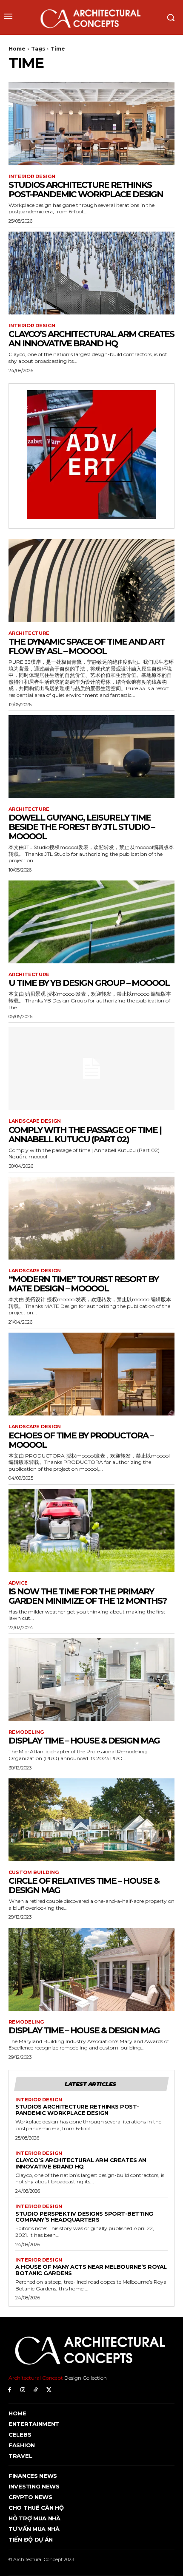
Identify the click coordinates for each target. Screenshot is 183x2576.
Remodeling (26, 1732)
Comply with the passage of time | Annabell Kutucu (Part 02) (85, 1135)
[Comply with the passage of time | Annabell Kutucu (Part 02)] (91, 1069)
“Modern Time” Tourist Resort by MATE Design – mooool (83, 1284)
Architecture (29, 633)
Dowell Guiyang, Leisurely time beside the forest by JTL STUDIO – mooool (81, 827)
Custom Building (34, 1873)
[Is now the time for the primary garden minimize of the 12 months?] (91, 1530)
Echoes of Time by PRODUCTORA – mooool (81, 1440)
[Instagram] (23, 2390)
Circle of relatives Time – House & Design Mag (84, 1885)
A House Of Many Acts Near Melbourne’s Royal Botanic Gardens (91, 2270)
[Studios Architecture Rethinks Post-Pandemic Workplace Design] (91, 124)
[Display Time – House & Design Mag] (91, 1680)
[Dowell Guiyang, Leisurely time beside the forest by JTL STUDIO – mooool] (91, 757)
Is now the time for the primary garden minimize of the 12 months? (87, 1596)
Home (17, 49)
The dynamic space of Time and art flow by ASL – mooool (87, 646)
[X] (49, 2390)
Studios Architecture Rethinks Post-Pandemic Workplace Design (86, 190)
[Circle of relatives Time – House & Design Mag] (91, 1820)
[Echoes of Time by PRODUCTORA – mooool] (91, 1374)
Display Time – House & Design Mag (84, 1741)
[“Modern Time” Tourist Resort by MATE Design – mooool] (91, 1218)
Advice (18, 1583)
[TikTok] (36, 2390)
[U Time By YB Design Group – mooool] (91, 922)
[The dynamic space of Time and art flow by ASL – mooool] (91, 581)
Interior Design (32, 177)
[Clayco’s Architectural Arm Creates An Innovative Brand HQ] (91, 273)
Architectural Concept (36, 2378)
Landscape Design (35, 1121)
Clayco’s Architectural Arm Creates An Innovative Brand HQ (91, 339)
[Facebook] (10, 2390)
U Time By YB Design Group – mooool (89, 983)
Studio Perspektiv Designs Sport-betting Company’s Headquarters (84, 2217)
